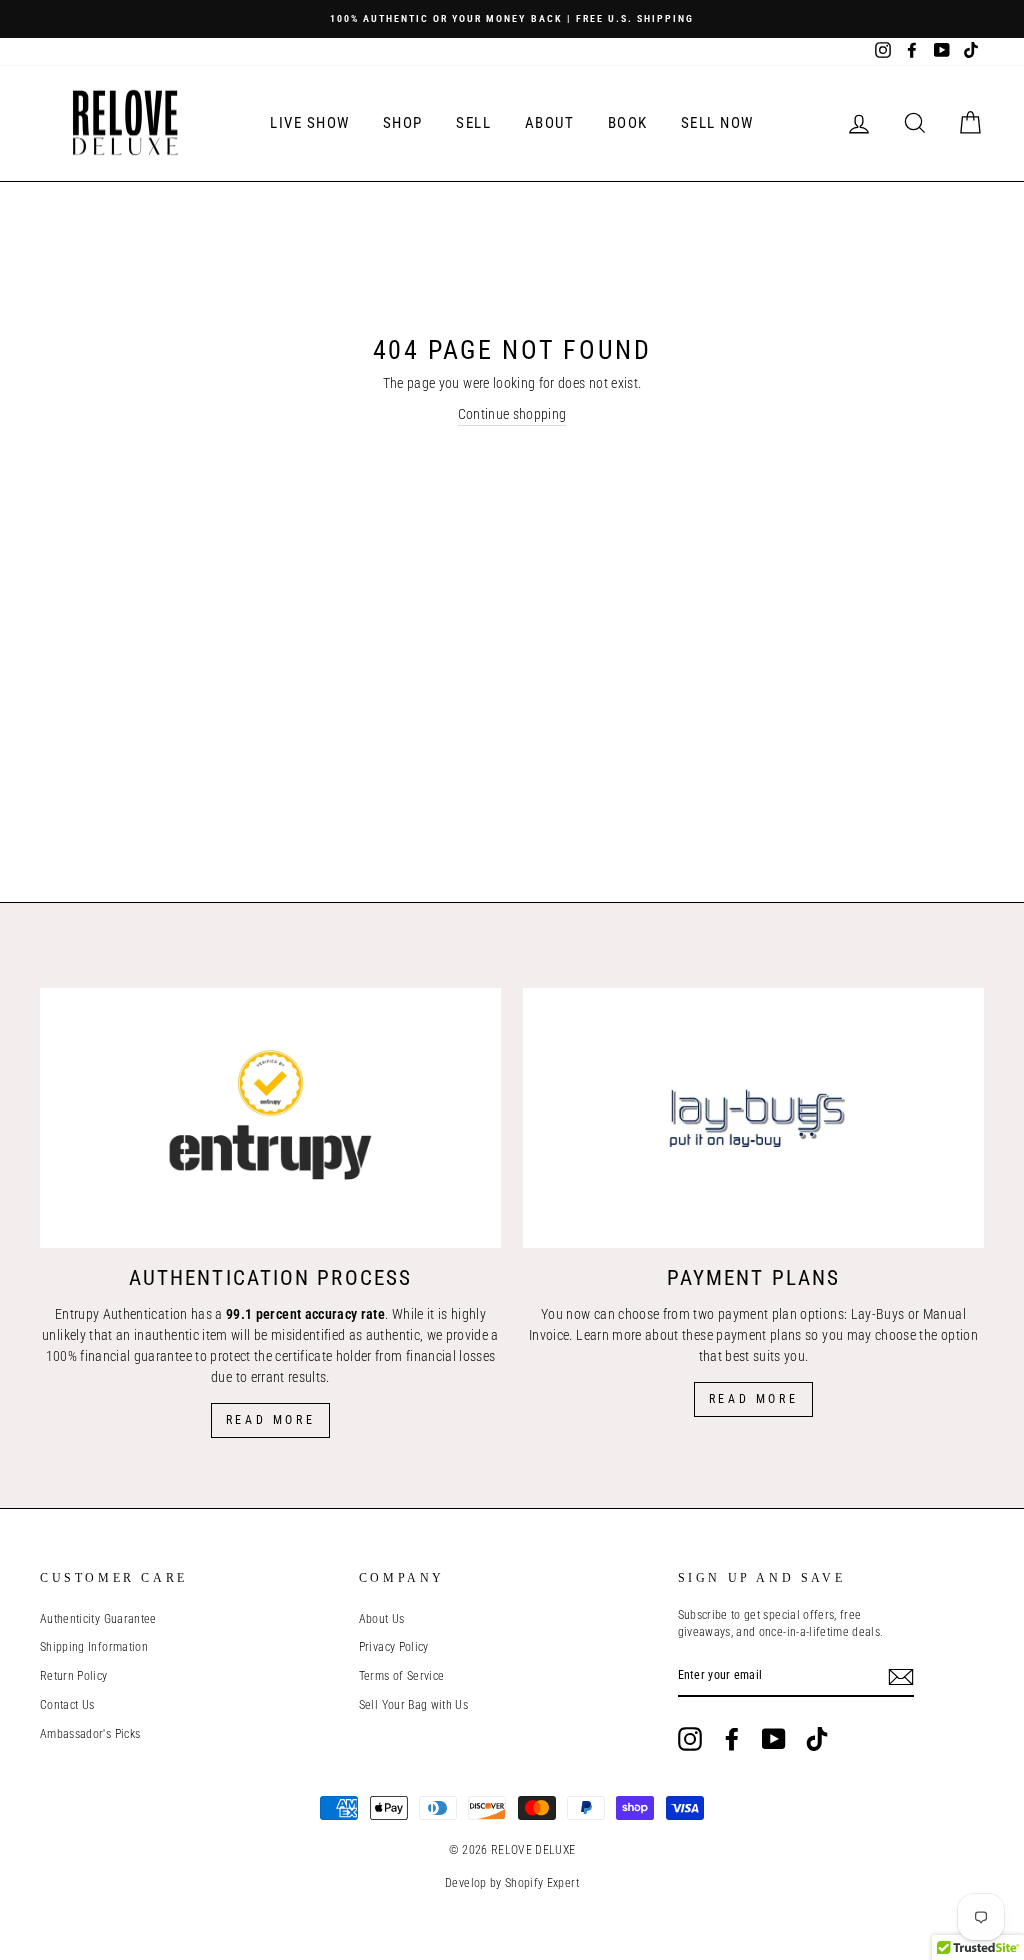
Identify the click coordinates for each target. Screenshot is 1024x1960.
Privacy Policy (394, 1647)
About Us (382, 1619)
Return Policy (74, 1676)
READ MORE (753, 1399)
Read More (270, 1420)
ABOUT (550, 123)
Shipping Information (94, 1647)
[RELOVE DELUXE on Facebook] (732, 1739)
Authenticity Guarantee (98, 1619)
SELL (473, 123)
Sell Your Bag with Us (413, 1705)
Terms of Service (402, 1676)
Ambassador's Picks (90, 1734)
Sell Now (717, 123)
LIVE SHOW (310, 123)
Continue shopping (512, 414)
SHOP (403, 123)
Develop (465, 1883)
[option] (512, 19)
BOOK (628, 123)
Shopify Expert (542, 1883)
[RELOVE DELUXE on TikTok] (817, 1739)
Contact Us (67, 1705)
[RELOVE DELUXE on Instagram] (690, 1739)
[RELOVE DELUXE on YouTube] (774, 1739)
